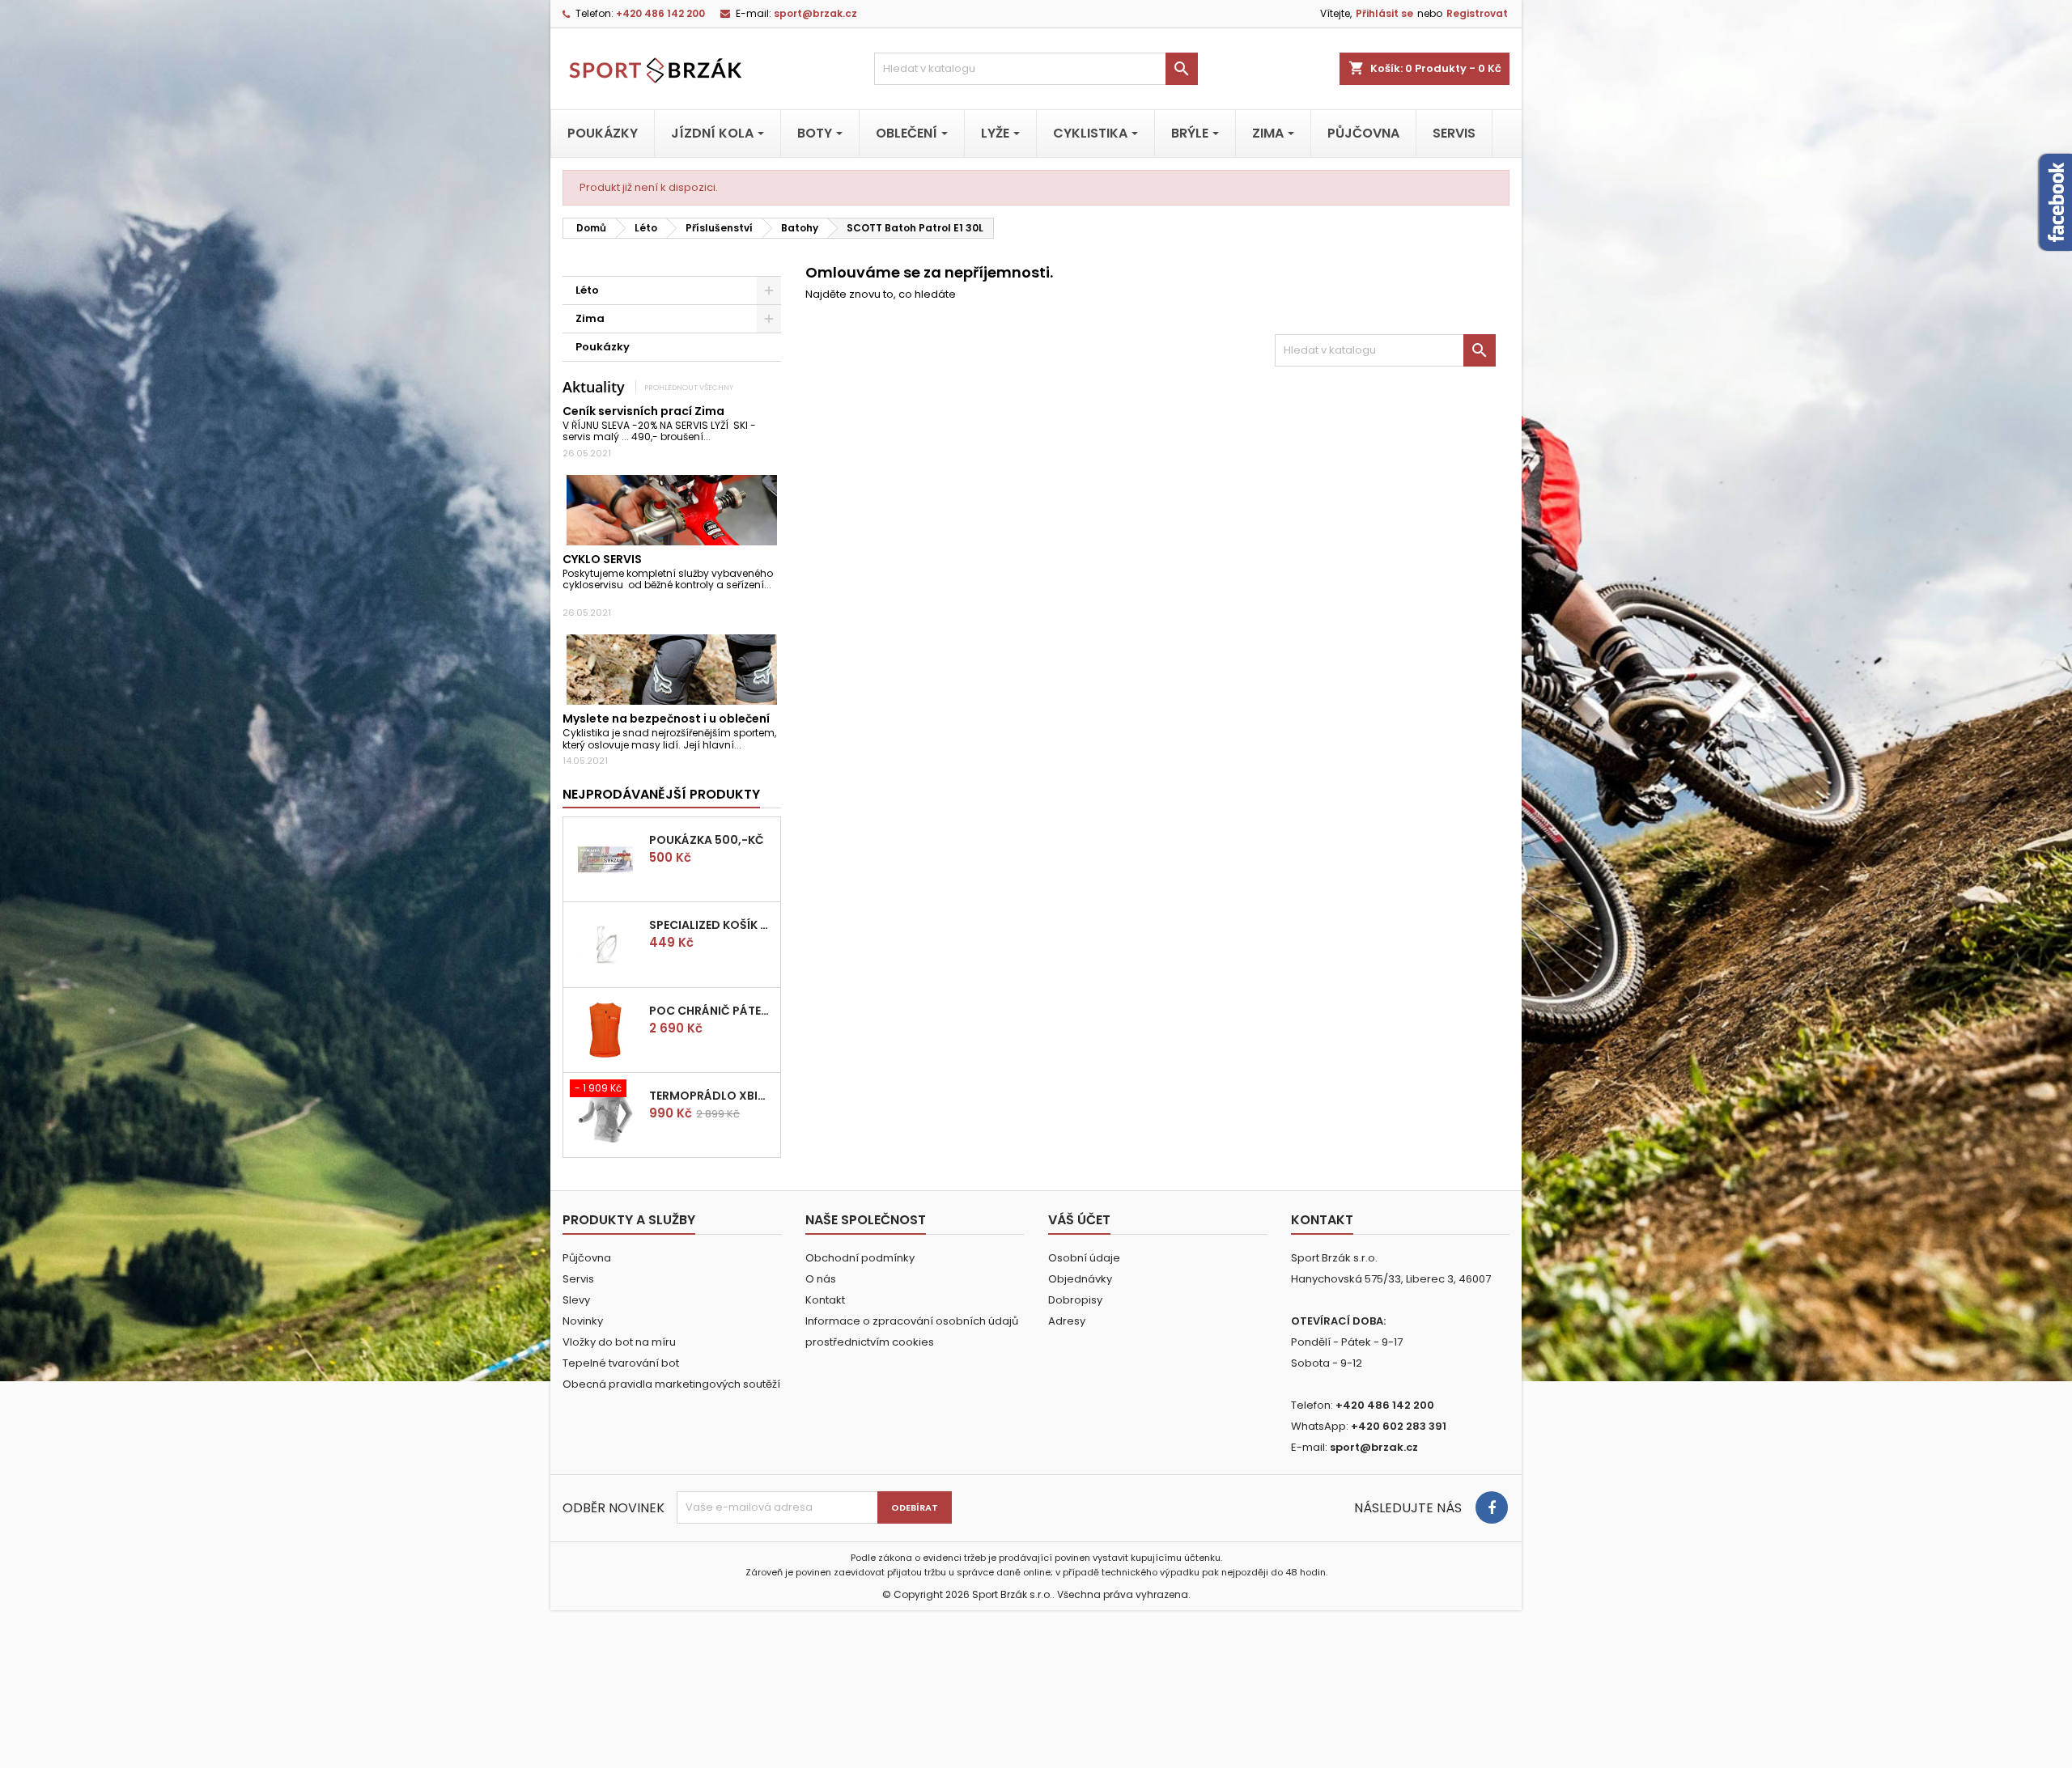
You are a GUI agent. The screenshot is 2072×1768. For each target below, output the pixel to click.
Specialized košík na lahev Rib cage (711, 925)
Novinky (583, 1321)
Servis (578, 1279)
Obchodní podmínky (860, 1258)
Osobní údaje (1084, 1258)
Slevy (576, 1300)
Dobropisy (1075, 1300)
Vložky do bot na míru (619, 1342)
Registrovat (1477, 13)
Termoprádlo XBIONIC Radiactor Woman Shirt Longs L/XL (711, 1096)
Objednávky (1080, 1279)
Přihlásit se (1384, 13)
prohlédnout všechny (689, 387)
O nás (821, 1279)
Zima (590, 318)
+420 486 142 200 (660, 13)
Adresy (1067, 1321)
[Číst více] (718, 437)
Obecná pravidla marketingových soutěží (671, 1384)
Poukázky (603, 347)
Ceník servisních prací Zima (643, 411)
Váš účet (1079, 1220)
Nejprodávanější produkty (661, 794)
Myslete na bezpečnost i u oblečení (666, 719)
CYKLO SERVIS (602, 559)
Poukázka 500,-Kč (707, 840)
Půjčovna (587, 1258)
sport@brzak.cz (815, 13)
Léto (587, 290)
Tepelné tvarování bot (621, 1363)
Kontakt (825, 1300)
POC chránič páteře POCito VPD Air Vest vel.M (711, 1011)
